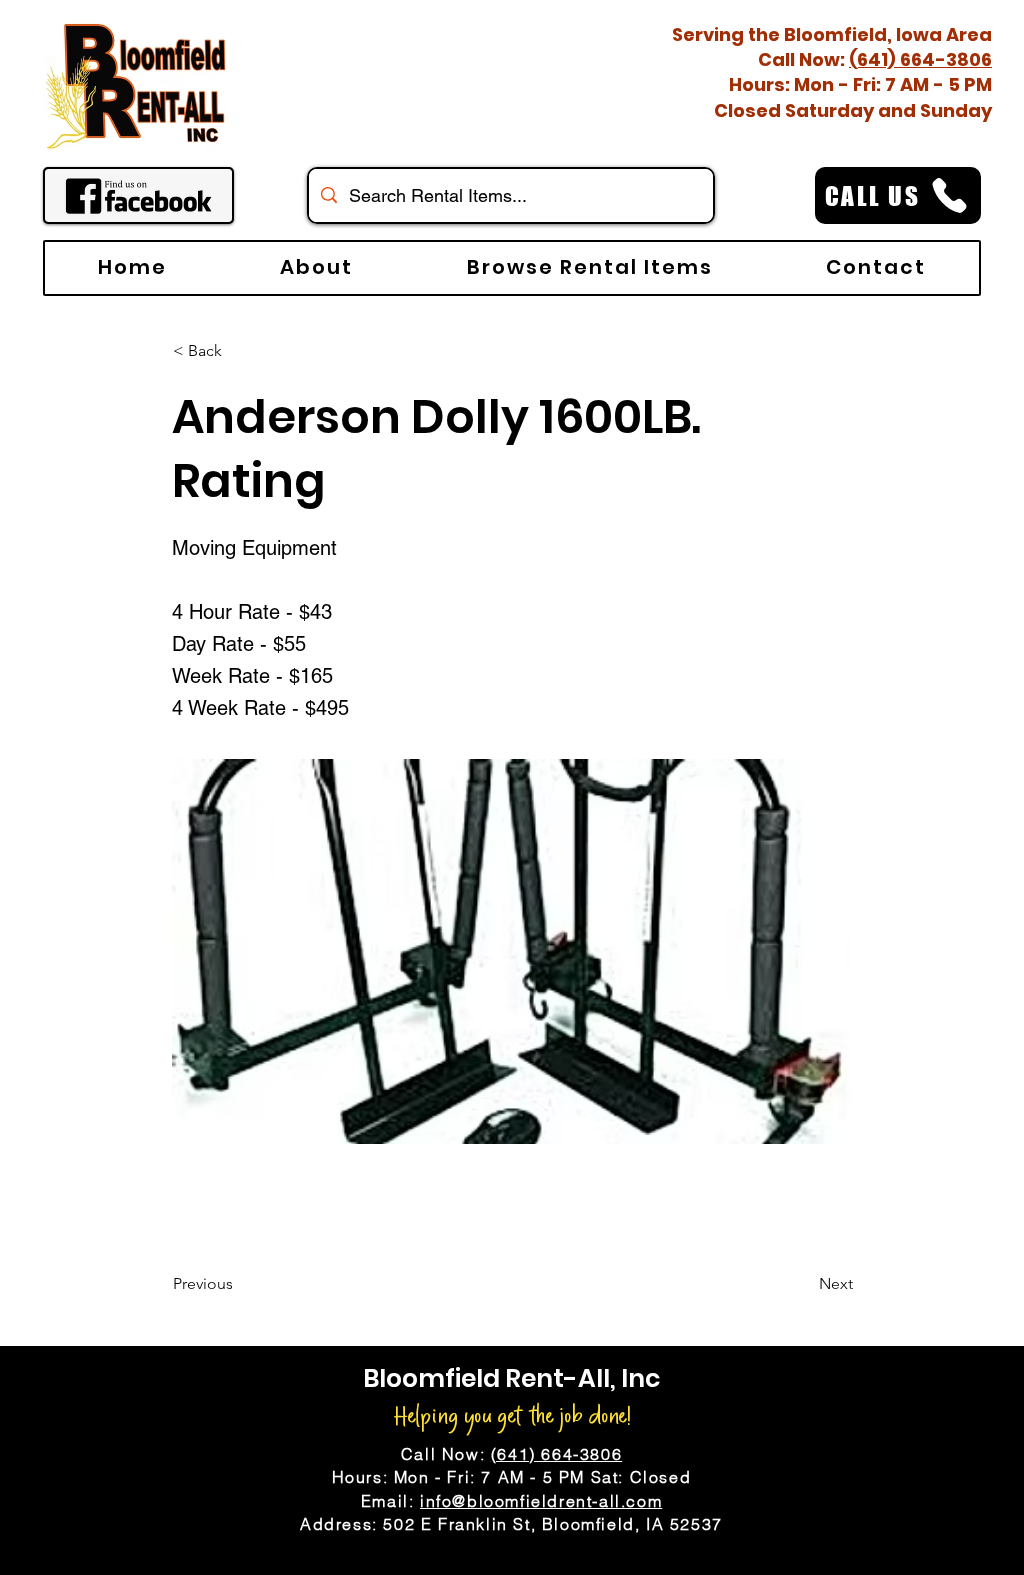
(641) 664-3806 (920, 59)
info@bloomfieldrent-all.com (541, 1501)
